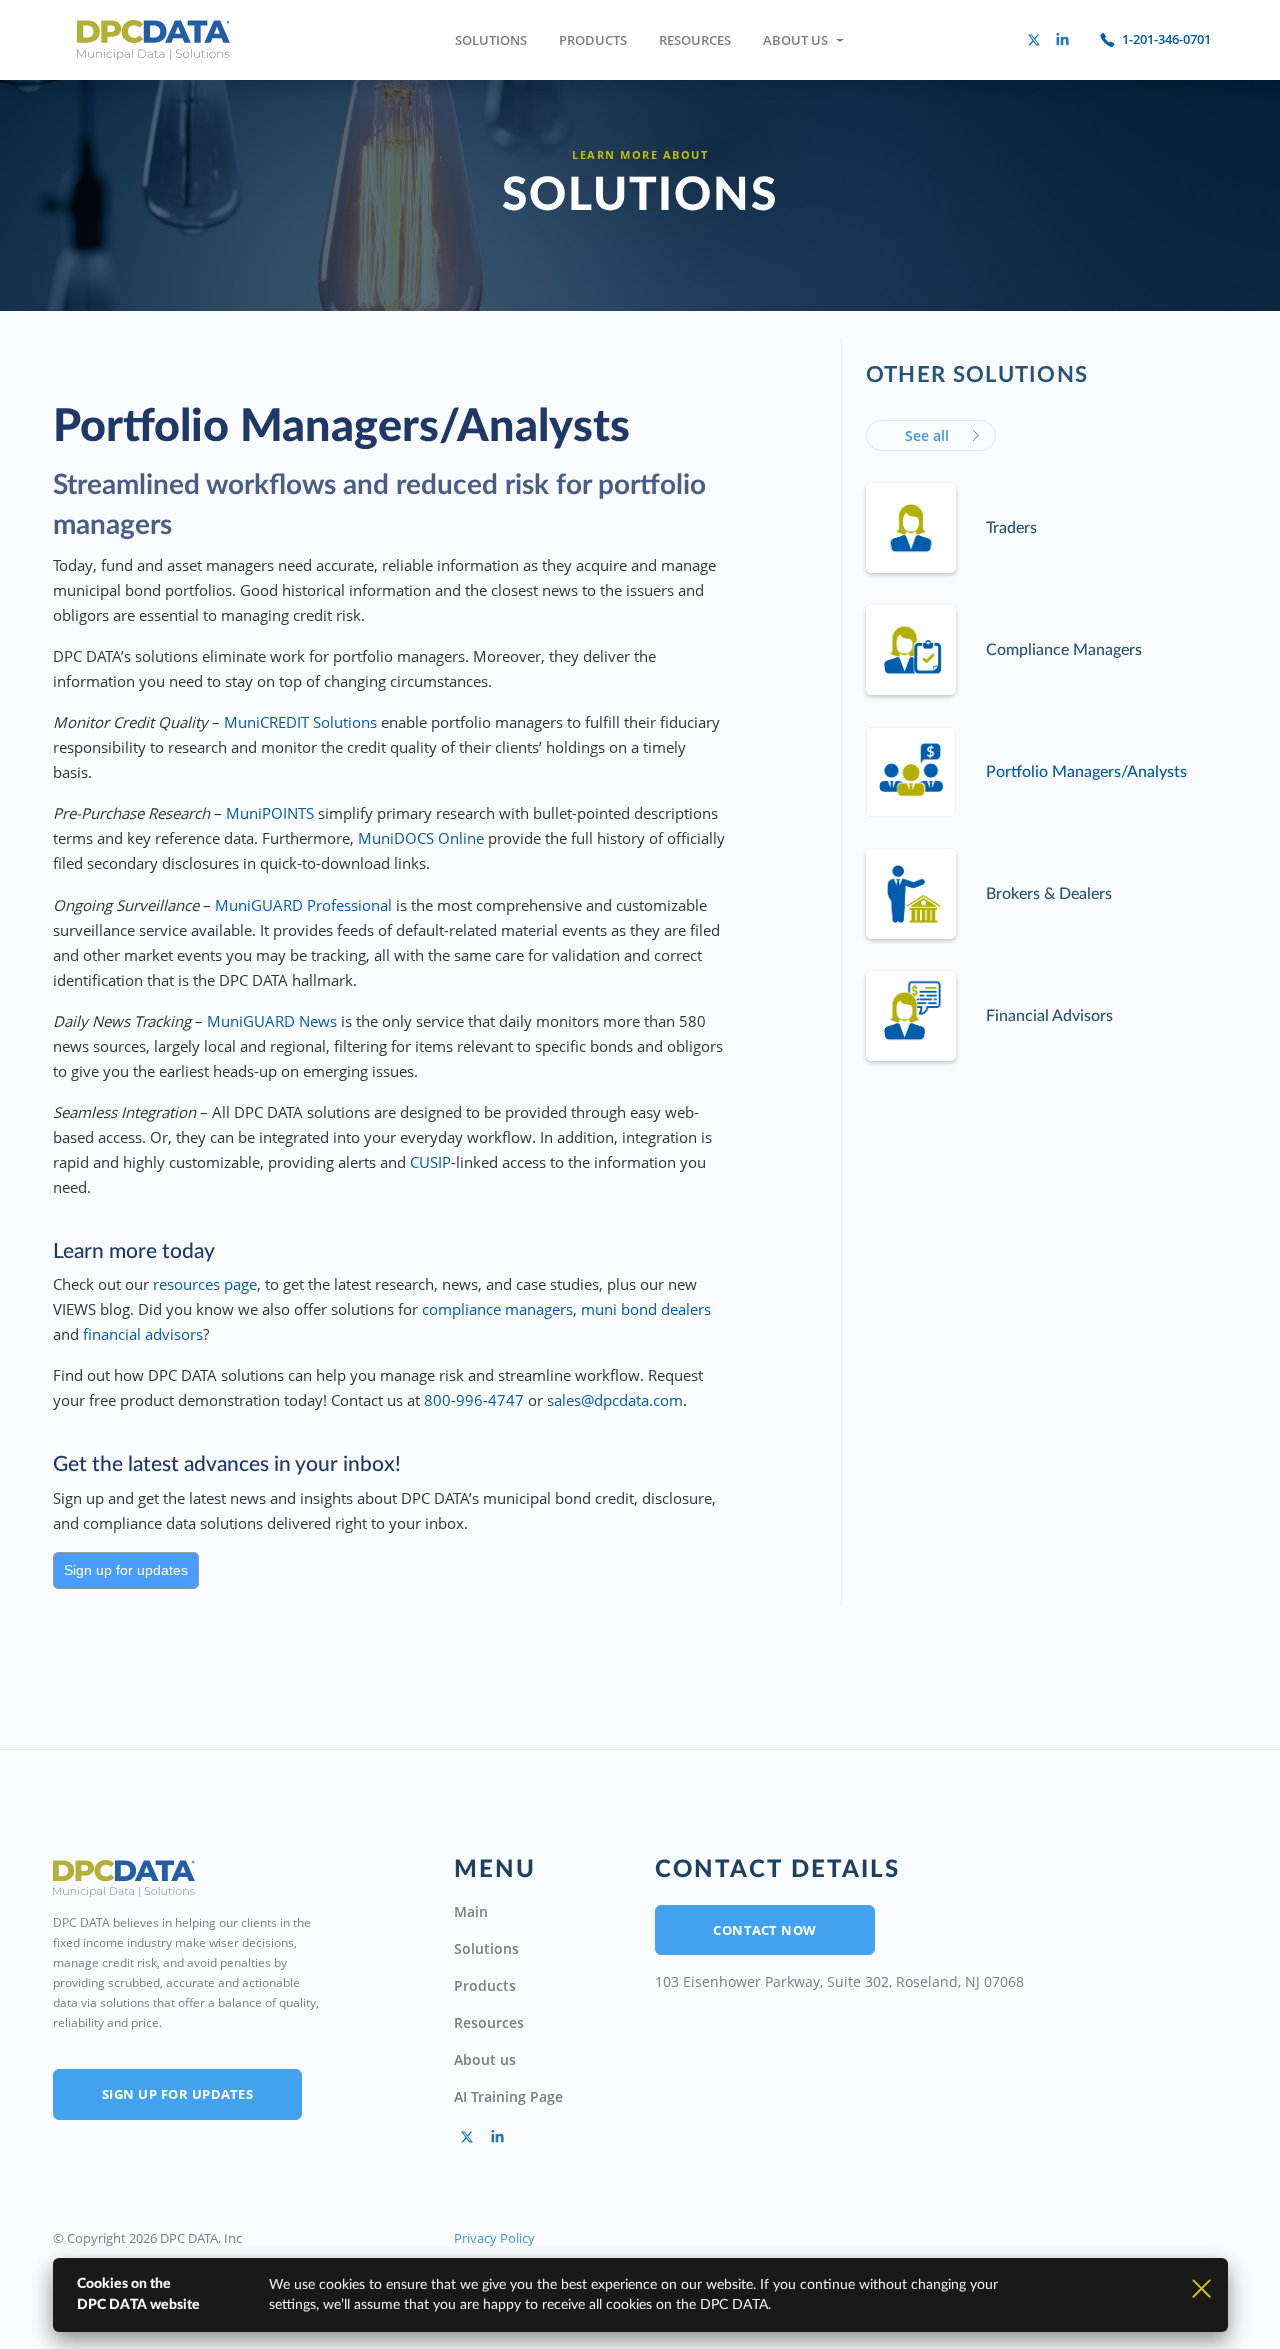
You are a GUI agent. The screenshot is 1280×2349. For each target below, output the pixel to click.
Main (471, 1911)
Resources (695, 40)
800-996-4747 (474, 1400)
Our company (821, 78)
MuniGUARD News (272, 1021)
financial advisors (143, 1334)
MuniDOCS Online (421, 838)
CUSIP (430, 1162)
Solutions (491, 40)
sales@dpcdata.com (615, 1400)
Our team (808, 160)
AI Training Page (508, 2096)
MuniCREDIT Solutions (300, 722)
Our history (814, 119)
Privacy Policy (494, 2238)
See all (927, 435)
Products (593, 40)
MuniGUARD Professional (303, 905)
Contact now (765, 1930)
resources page (205, 1284)
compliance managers (497, 1309)
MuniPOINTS (270, 813)
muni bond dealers (646, 1309)
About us (795, 40)
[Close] (1201, 2287)
